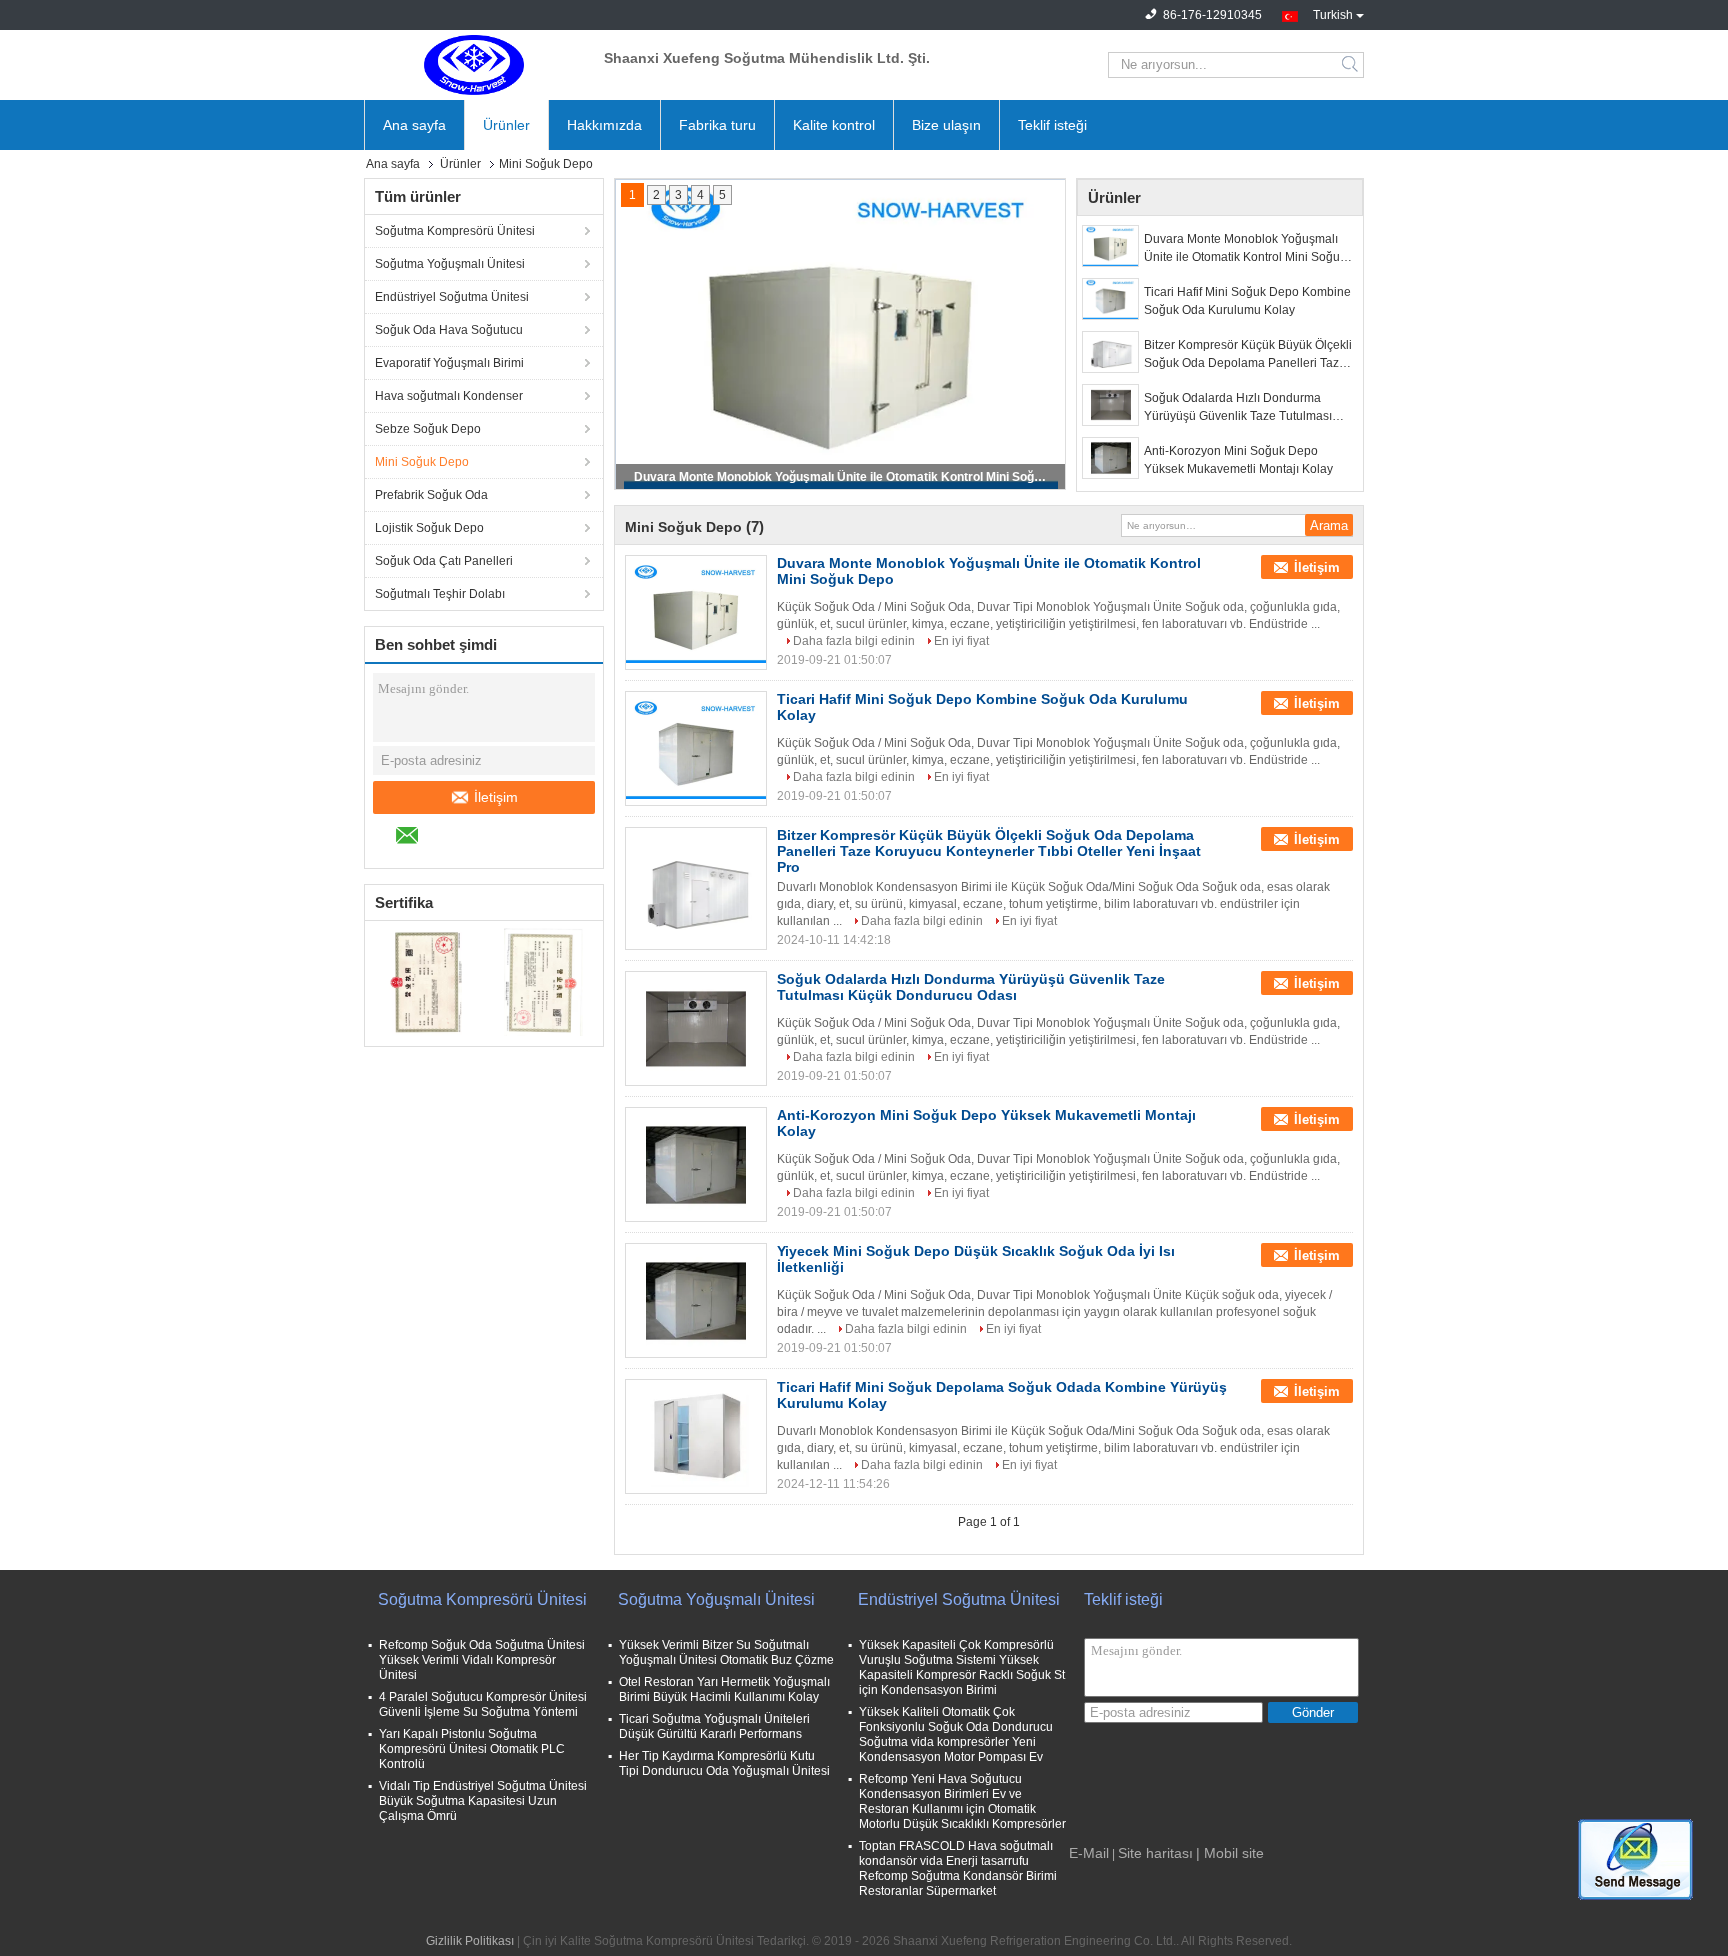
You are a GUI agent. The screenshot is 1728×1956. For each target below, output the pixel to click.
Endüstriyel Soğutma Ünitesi (452, 297)
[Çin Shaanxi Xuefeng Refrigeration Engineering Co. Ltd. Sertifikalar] (424, 981)
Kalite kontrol (834, 125)
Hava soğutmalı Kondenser (449, 396)
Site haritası (1155, 1853)
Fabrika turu (717, 125)
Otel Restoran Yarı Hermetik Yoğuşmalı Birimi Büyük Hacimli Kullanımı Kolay (724, 1689)
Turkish (1333, 13)
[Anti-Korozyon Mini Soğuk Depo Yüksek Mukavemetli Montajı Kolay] (1110, 458)
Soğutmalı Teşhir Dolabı (440, 594)
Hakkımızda (604, 125)
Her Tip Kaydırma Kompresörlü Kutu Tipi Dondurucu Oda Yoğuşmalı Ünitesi (724, 1763)
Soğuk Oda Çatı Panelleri (444, 561)
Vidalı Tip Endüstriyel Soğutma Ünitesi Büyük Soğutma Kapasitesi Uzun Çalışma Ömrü (483, 1801)
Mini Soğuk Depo (422, 462)
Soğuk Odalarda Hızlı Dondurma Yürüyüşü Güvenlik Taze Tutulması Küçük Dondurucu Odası (1238, 408)
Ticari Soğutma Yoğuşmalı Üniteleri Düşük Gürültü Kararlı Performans (714, 1726)
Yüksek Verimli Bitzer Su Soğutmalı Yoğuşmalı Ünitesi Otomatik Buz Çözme (726, 1652)
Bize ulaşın (946, 125)
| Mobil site (1230, 1853)
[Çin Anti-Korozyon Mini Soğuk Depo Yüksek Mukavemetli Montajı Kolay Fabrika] (696, 1165)
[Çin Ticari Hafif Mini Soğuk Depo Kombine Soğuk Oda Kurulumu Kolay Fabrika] (696, 749)
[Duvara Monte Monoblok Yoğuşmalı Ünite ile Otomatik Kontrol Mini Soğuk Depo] (1110, 246)
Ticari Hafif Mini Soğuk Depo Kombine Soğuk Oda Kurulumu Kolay (1247, 301)
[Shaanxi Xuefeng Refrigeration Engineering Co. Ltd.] (474, 65)
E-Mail (1089, 1853)
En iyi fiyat (961, 641)
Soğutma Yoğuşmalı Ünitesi (450, 264)
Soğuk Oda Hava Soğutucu (449, 330)
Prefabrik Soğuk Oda (431, 495)
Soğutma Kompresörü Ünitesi (455, 231)
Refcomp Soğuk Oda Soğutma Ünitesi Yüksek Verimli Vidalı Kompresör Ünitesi (482, 1660)
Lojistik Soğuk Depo (429, 528)
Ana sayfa (414, 125)
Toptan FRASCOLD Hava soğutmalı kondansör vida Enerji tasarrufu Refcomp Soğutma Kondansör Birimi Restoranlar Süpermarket (958, 1868)
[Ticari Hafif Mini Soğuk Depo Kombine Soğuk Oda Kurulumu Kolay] (1110, 299)
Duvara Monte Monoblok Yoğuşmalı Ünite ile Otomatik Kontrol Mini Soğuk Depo (842, 477)
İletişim (496, 797)
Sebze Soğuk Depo (428, 429)
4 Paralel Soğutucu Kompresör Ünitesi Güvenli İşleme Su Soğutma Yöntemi (483, 1704)
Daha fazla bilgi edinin (854, 641)
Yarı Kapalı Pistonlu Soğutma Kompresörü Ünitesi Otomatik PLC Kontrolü (472, 1749)
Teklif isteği (1052, 125)
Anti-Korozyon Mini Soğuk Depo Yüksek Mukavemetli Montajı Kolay (1238, 460)
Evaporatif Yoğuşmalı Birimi (449, 363)
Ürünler (506, 125)
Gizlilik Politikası (470, 1941)
